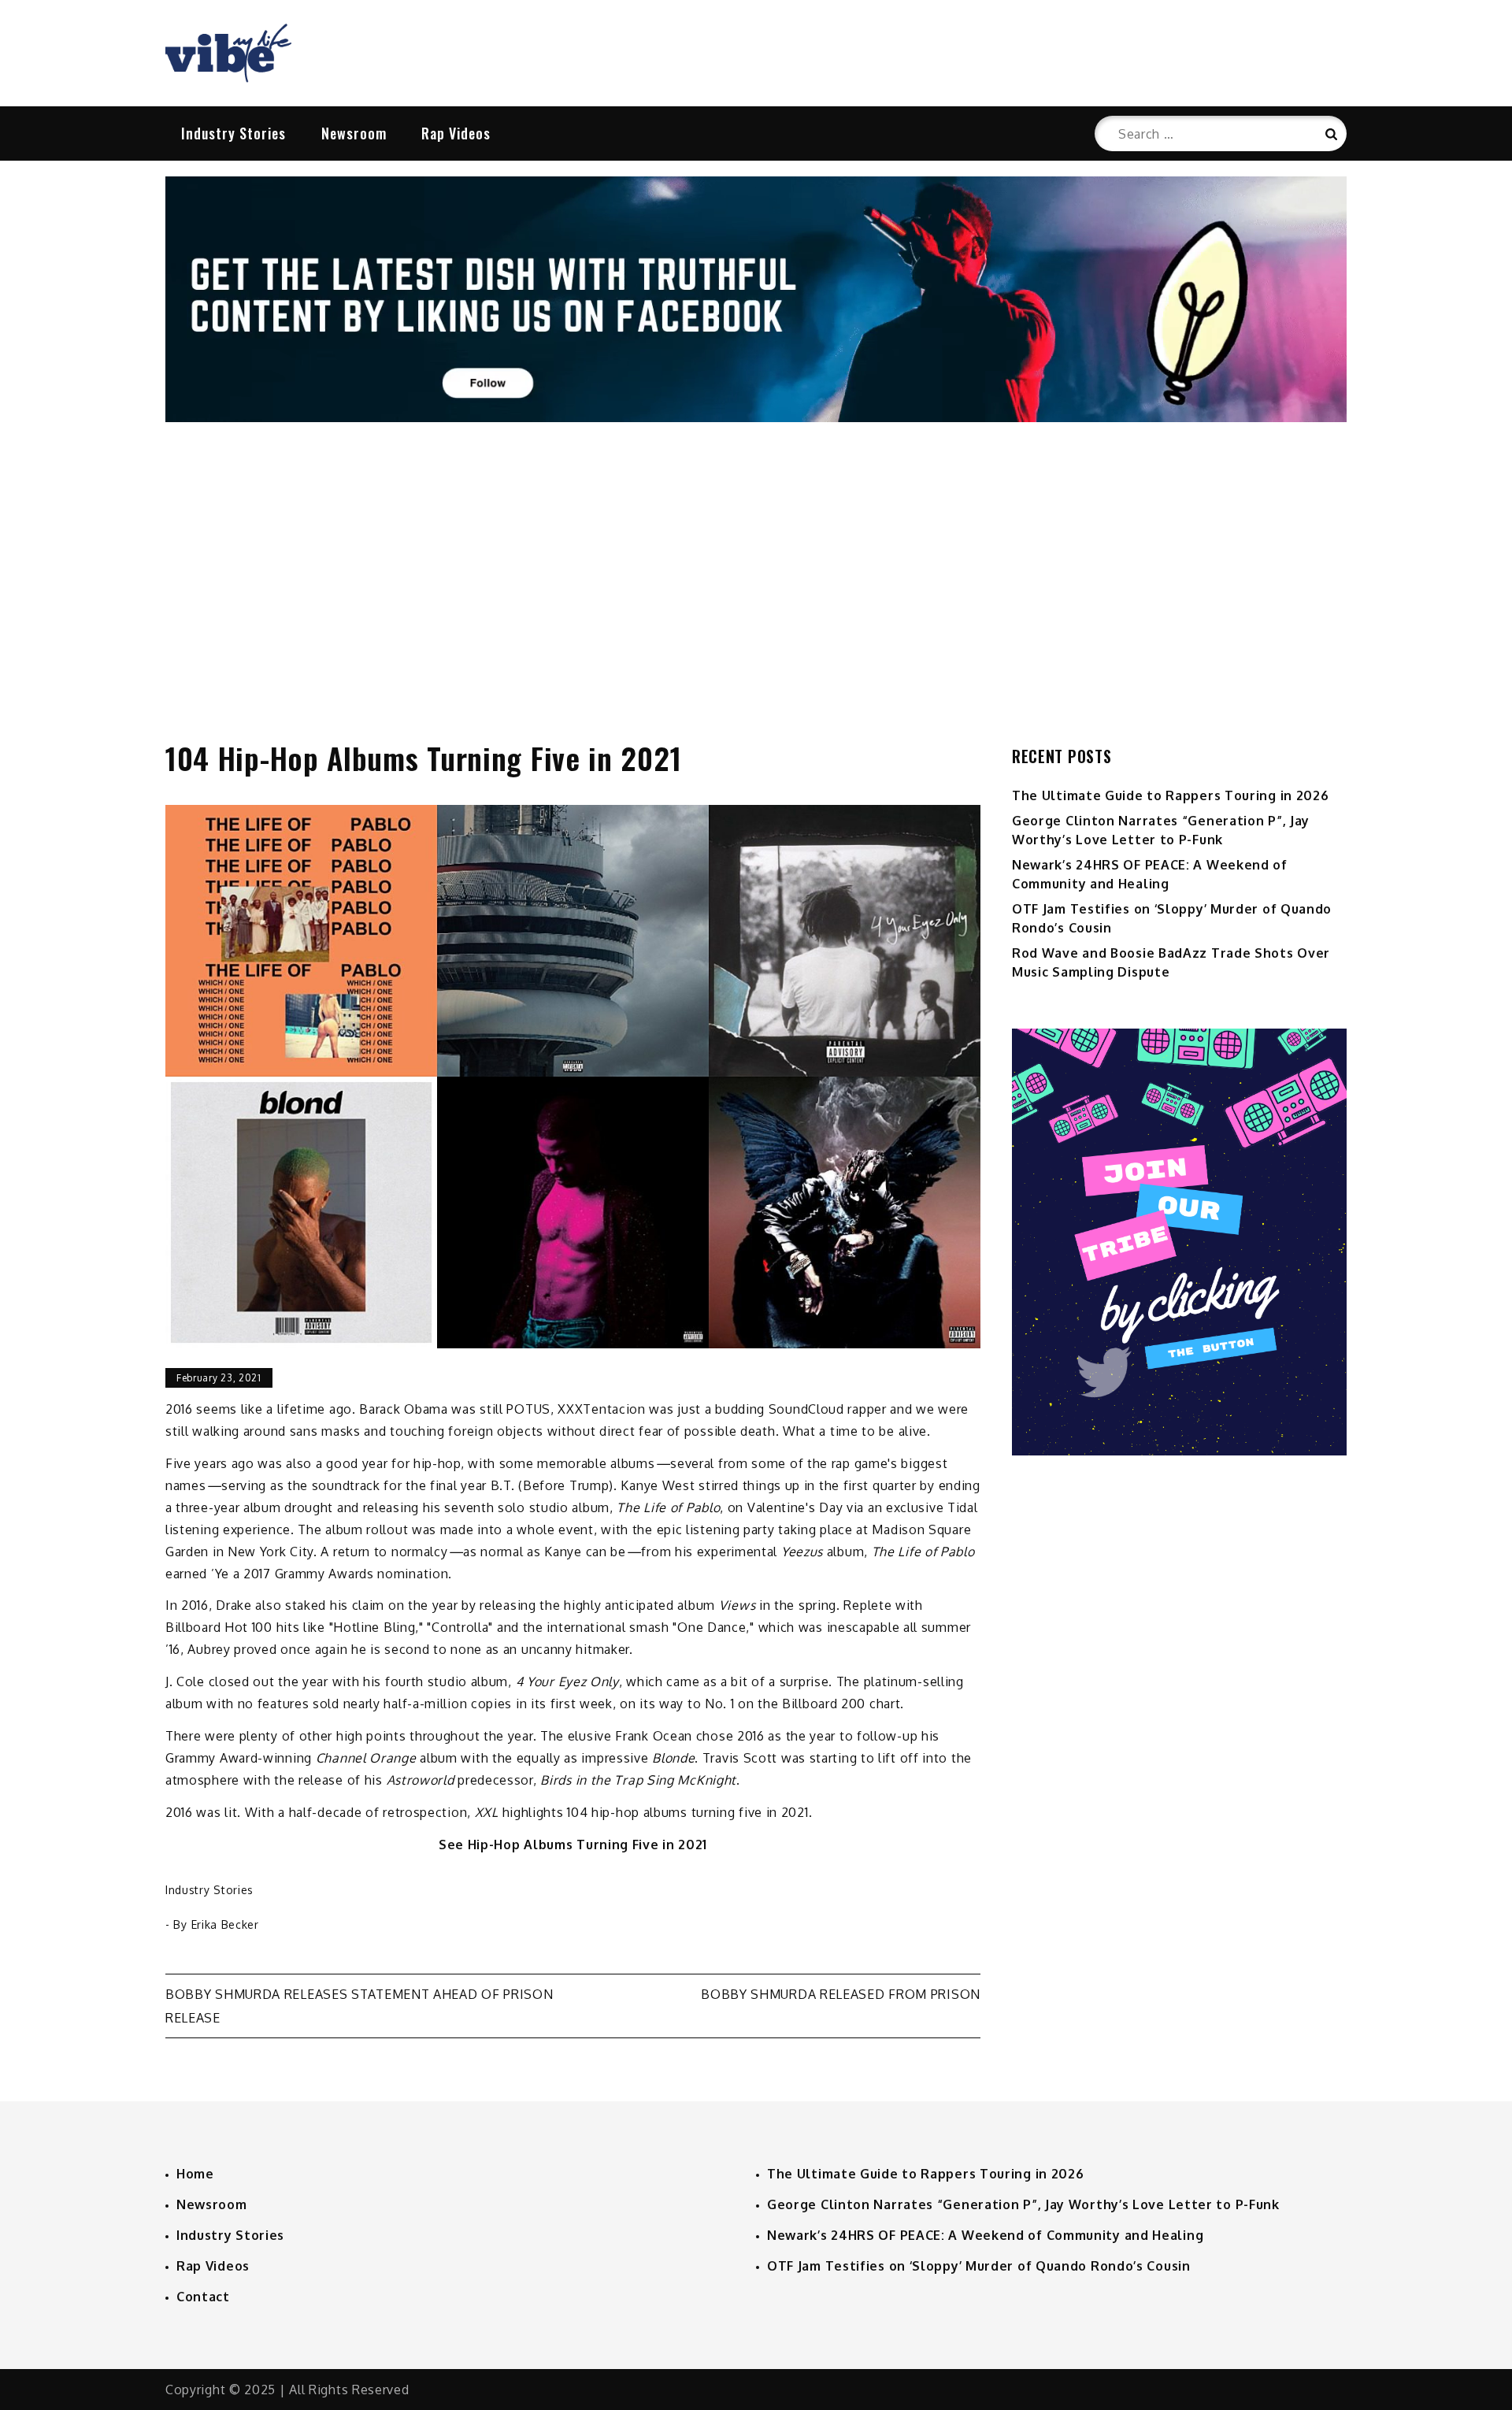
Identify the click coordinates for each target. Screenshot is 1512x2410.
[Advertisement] (756, 565)
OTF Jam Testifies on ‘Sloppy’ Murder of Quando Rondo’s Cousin (979, 2266)
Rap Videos (456, 133)
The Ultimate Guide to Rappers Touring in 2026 (1171, 795)
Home (195, 2174)
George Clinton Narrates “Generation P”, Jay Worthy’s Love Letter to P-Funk (1023, 2204)
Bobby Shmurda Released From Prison (841, 1994)
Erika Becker (225, 1924)
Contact (203, 2297)
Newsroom (354, 133)
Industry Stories (233, 133)
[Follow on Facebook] (756, 417)
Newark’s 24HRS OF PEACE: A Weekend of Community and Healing (985, 2235)
